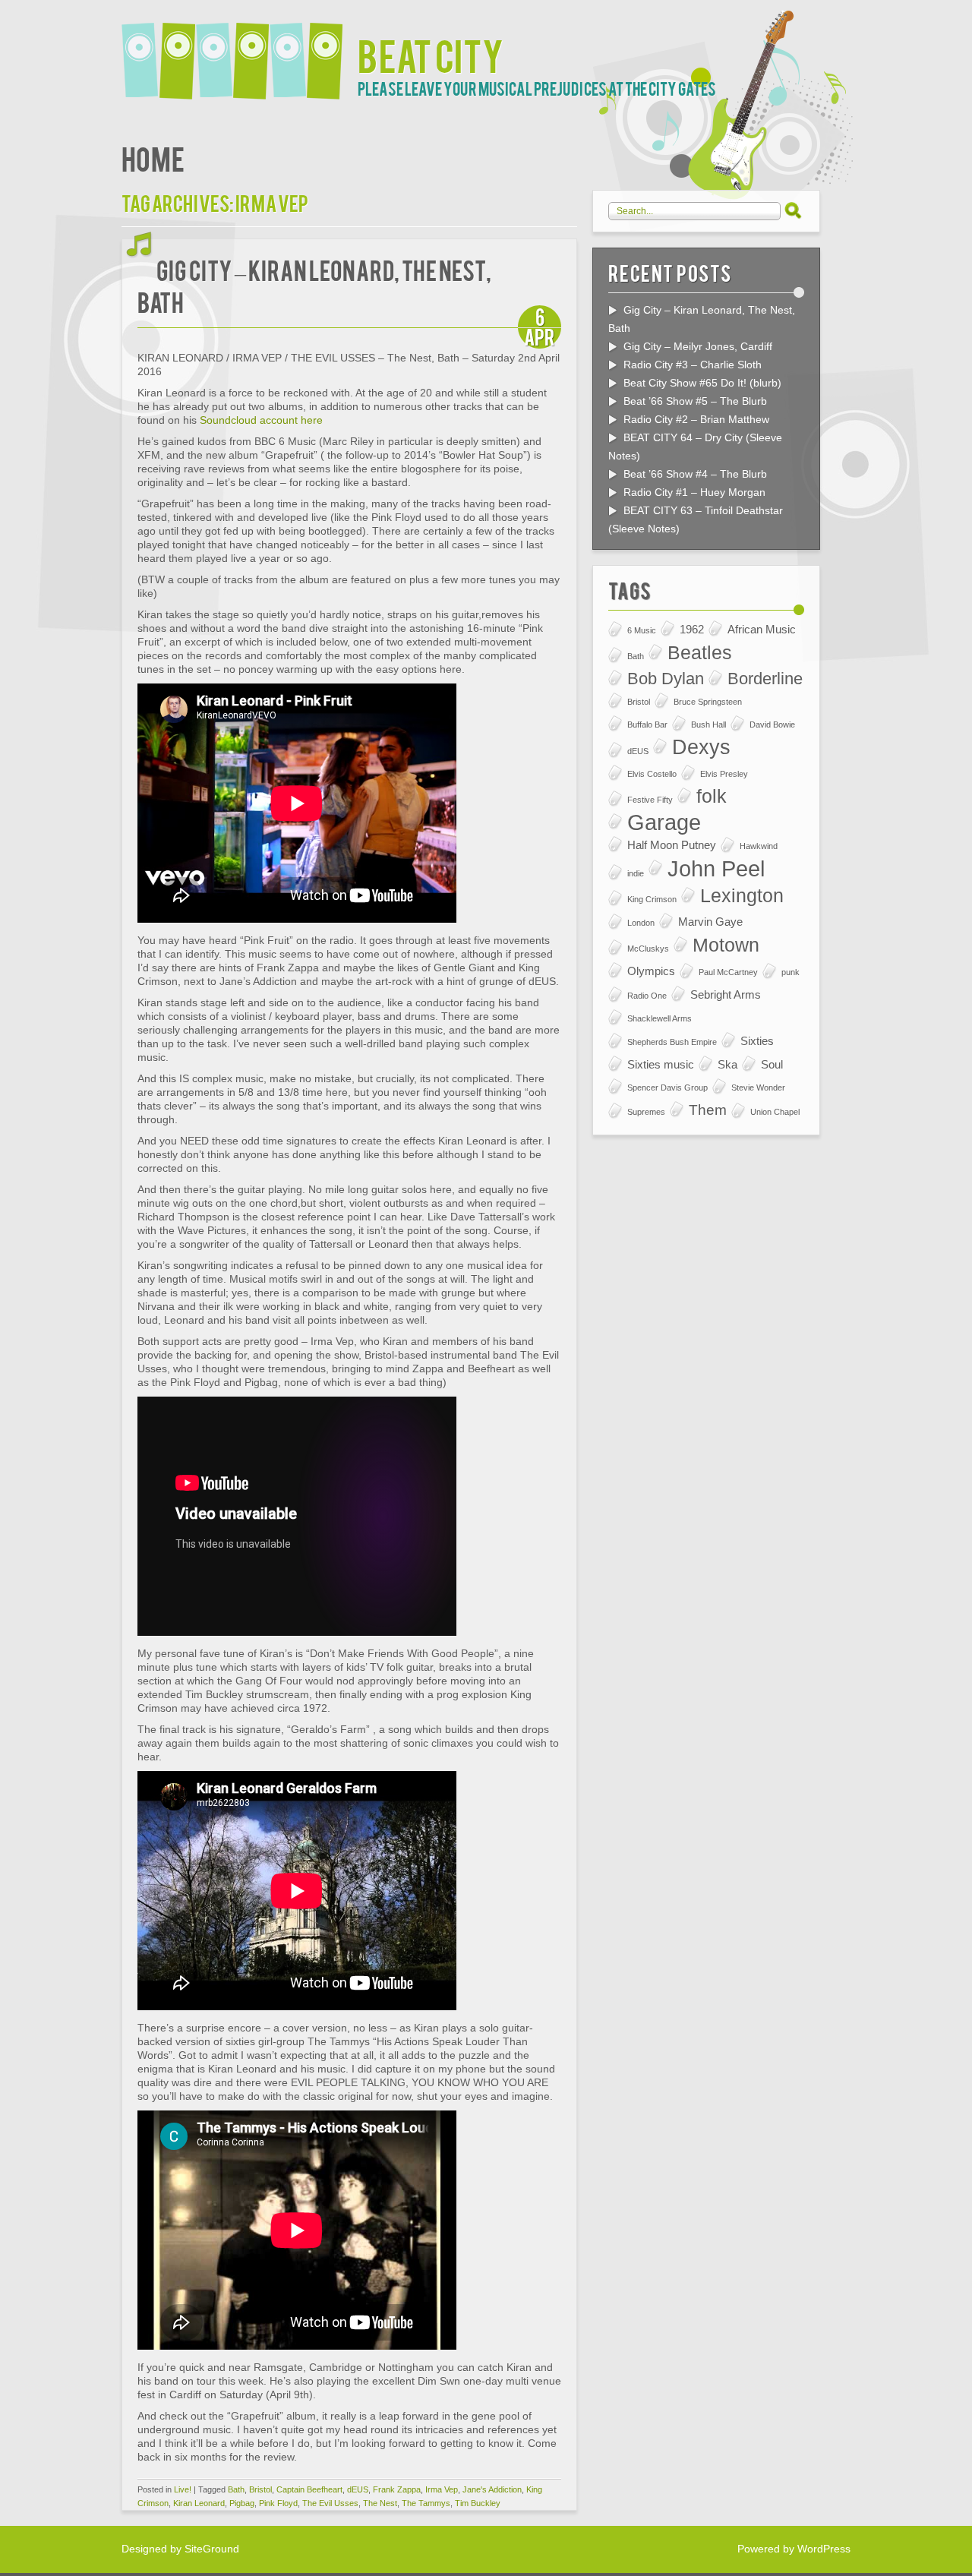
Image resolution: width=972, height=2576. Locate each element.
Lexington (742, 896)
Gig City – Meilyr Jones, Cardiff (698, 346)
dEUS (358, 2489)
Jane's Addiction (492, 2489)
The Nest (380, 2503)
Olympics (651, 971)
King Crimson (652, 899)
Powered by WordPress (794, 2549)
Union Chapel (775, 1112)
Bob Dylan (666, 679)
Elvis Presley (724, 774)
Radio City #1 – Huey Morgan (694, 492)
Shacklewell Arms (660, 1018)
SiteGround (212, 2549)
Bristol (260, 2489)
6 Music (642, 630)
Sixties (757, 1041)
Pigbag (242, 2503)
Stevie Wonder (758, 1088)
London (641, 923)
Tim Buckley (478, 2503)
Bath (236, 2489)
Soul (772, 1064)
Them (708, 1110)
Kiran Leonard (199, 2503)
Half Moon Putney (672, 845)
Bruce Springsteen (708, 702)
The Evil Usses (330, 2503)
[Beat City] (240, 51)
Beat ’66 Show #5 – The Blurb (695, 401)
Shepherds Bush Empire (672, 1042)
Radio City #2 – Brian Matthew (696, 419)
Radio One (647, 996)
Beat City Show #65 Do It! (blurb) (702, 383)
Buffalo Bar (647, 724)
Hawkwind (759, 846)
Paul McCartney (728, 972)
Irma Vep (442, 2489)
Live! (183, 2489)
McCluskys (648, 949)
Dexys (701, 747)
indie (636, 873)
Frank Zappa (397, 2489)
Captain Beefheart (309, 2489)
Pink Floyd (278, 2503)
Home (153, 158)
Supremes (646, 1112)
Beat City (431, 54)
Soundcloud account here (261, 420)
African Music (762, 629)
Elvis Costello (652, 774)
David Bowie (772, 724)
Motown (726, 945)
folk (712, 796)
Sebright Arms (726, 994)
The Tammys (426, 2503)
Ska (727, 1064)
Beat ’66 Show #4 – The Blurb (695, 474)
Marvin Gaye (710, 922)
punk (791, 972)
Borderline (765, 679)
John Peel (716, 869)
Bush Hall (708, 724)
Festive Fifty (650, 800)
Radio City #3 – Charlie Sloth (693, 365)
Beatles (700, 653)
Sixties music (661, 1064)
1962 (692, 629)
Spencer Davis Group (667, 1088)
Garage (664, 822)
